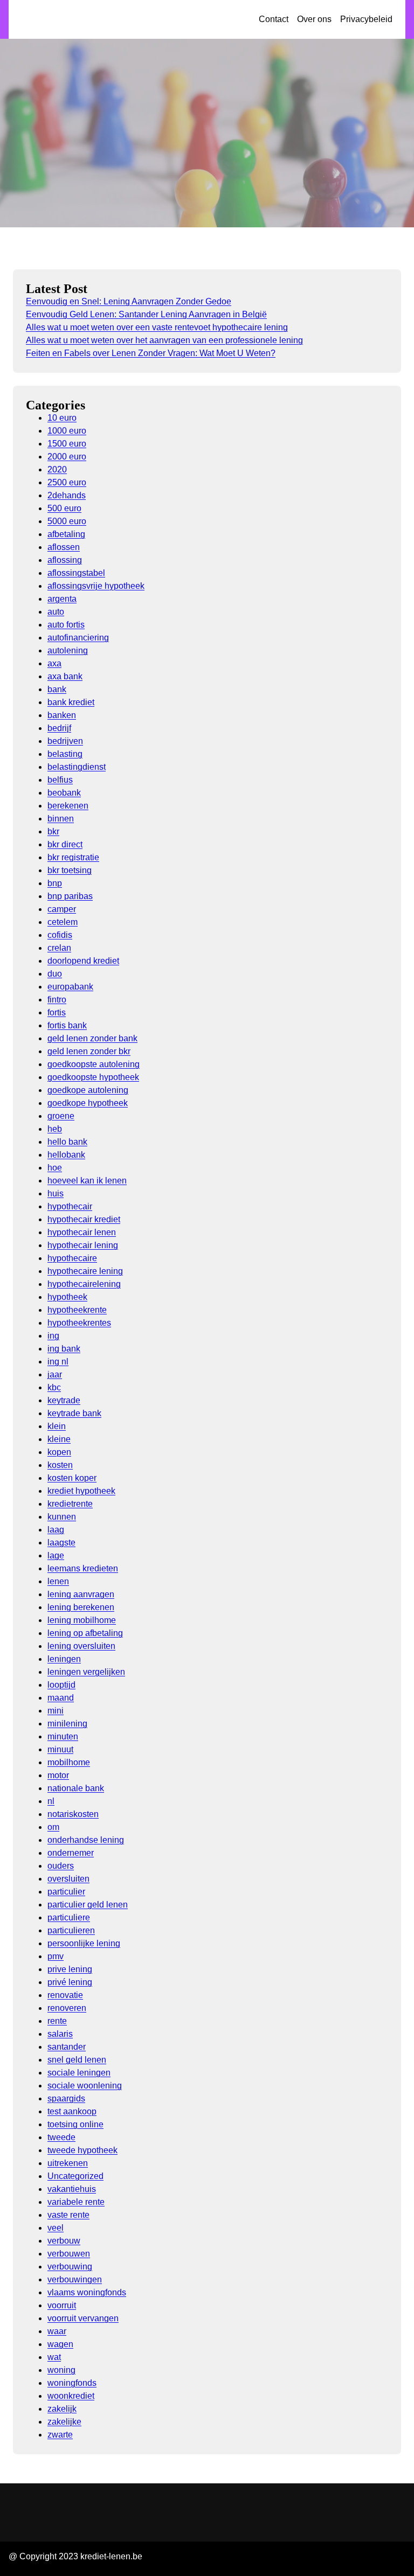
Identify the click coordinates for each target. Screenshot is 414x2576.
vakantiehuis (72, 2189)
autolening (68, 650)
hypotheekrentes (79, 1323)
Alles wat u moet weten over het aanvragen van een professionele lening (164, 340)
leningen (64, 1659)
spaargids (66, 2098)
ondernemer (71, 1853)
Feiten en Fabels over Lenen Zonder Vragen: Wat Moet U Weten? (151, 353)
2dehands (67, 495)
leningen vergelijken (86, 1672)
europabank (70, 987)
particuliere (69, 1917)
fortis (57, 1012)
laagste (61, 1543)
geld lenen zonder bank (92, 1038)
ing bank (64, 1349)
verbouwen (69, 2254)
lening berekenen (81, 1607)
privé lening (70, 1982)
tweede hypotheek (82, 2150)
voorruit (62, 2305)
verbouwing (70, 2267)
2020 (57, 469)
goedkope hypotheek (88, 1103)
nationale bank (76, 1788)
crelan (59, 948)
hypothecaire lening (85, 1271)
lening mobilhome (82, 1620)
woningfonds (72, 2383)
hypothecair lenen (82, 1232)
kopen (59, 1452)
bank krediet (71, 702)
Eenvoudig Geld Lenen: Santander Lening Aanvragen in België (146, 314)
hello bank (67, 1142)
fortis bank (67, 1025)
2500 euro (67, 482)
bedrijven (65, 741)
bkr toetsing (70, 870)
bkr (53, 831)
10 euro (62, 418)
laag (56, 1530)
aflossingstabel (76, 573)
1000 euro (67, 431)
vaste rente (68, 2215)
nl (51, 1801)
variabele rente (76, 2202)
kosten (60, 1465)
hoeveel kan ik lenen (87, 1181)
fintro (57, 1000)
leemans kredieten (83, 1568)
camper (62, 909)
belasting (65, 754)
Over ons (314, 19)
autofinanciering (78, 638)
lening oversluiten (81, 1646)
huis (56, 1193)
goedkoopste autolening (94, 1064)
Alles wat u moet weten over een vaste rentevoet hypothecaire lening (157, 327)
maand (61, 1698)
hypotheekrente (77, 1310)
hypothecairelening (84, 1284)
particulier (66, 1892)
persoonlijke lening (84, 1943)
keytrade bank (74, 1413)
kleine (59, 1439)
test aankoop (72, 2111)
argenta (62, 599)
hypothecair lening (83, 1245)
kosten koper (72, 1478)
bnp (55, 883)
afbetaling (66, 534)
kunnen (62, 1517)
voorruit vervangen (83, 2318)
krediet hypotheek (81, 1491)
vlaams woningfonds (87, 2292)
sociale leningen (79, 2073)
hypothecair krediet (84, 1219)
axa (54, 663)
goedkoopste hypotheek (93, 1077)
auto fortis (66, 625)
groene (61, 1116)
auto (56, 612)
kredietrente (70, 1504)
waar (57, 2331)
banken (62, 715)
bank (57, 689)
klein (57, 1426)
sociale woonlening (85, 2086)
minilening (67, 1724)
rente (57, 2021)
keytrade (64, 1400)
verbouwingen (75, 2279)
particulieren (71, 1930)
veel (56, 2228)
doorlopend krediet (83, 961)
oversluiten (68, 1879)
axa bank (65, 676)
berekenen (68, 806)
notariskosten (73, 1814)
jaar (55, 1374)
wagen (60, 2344)
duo (55, 974)
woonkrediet (71, 2396)
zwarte (60, 2435)
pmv (56, 1956)
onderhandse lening (86, 1840)
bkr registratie (73, 857)
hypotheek (67, 1297)
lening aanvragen (81, 1594)
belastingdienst (77, 767)
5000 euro (67, 521)
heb (55, 1129)
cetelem (63, 922)
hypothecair (70, 1206)
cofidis (60, 935)
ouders (61, 1866)
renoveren (67, 2008)
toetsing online (75, 2124)
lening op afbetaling (85, 1633)
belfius (60, 780)
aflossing (65, 560)
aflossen (64, 547)
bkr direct (65, 844)
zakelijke (64, 2422)
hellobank (66, 1155)
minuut (60, 1749)
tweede (61, 2137)
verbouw (64, 2241)
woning (61, 2370)
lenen (58, 1581)
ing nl (58, 1362)
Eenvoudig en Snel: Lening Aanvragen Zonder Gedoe (129, 301)
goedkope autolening (88, 1090)
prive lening (70, 1969)
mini (56, 1711)
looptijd (61, 1685)
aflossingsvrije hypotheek (96, 586)
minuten (63, 1736)
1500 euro (67, 444)
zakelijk (62, 2409)
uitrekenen (68, 2163)
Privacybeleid (366, 19)
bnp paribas (70, 896)
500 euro (64, 508)
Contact (274, 19)
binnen (61, 819)
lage (56, 1555)
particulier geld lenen (88, 1905)
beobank (64, 793)
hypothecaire (72, 1258)
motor (58, 1775)
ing (53, 1336)
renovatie (65, 1995)
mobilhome (69, 1762)
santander (67, 2047)
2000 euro (67, 457)
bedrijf (59, 728)
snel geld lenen (77, 2060)
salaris (60, 2034)
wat (54, 2357)
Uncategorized (75, 2176)
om (53, 1827)
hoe (55, 1168)
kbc (54, 1387)
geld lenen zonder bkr (89, 1051)
